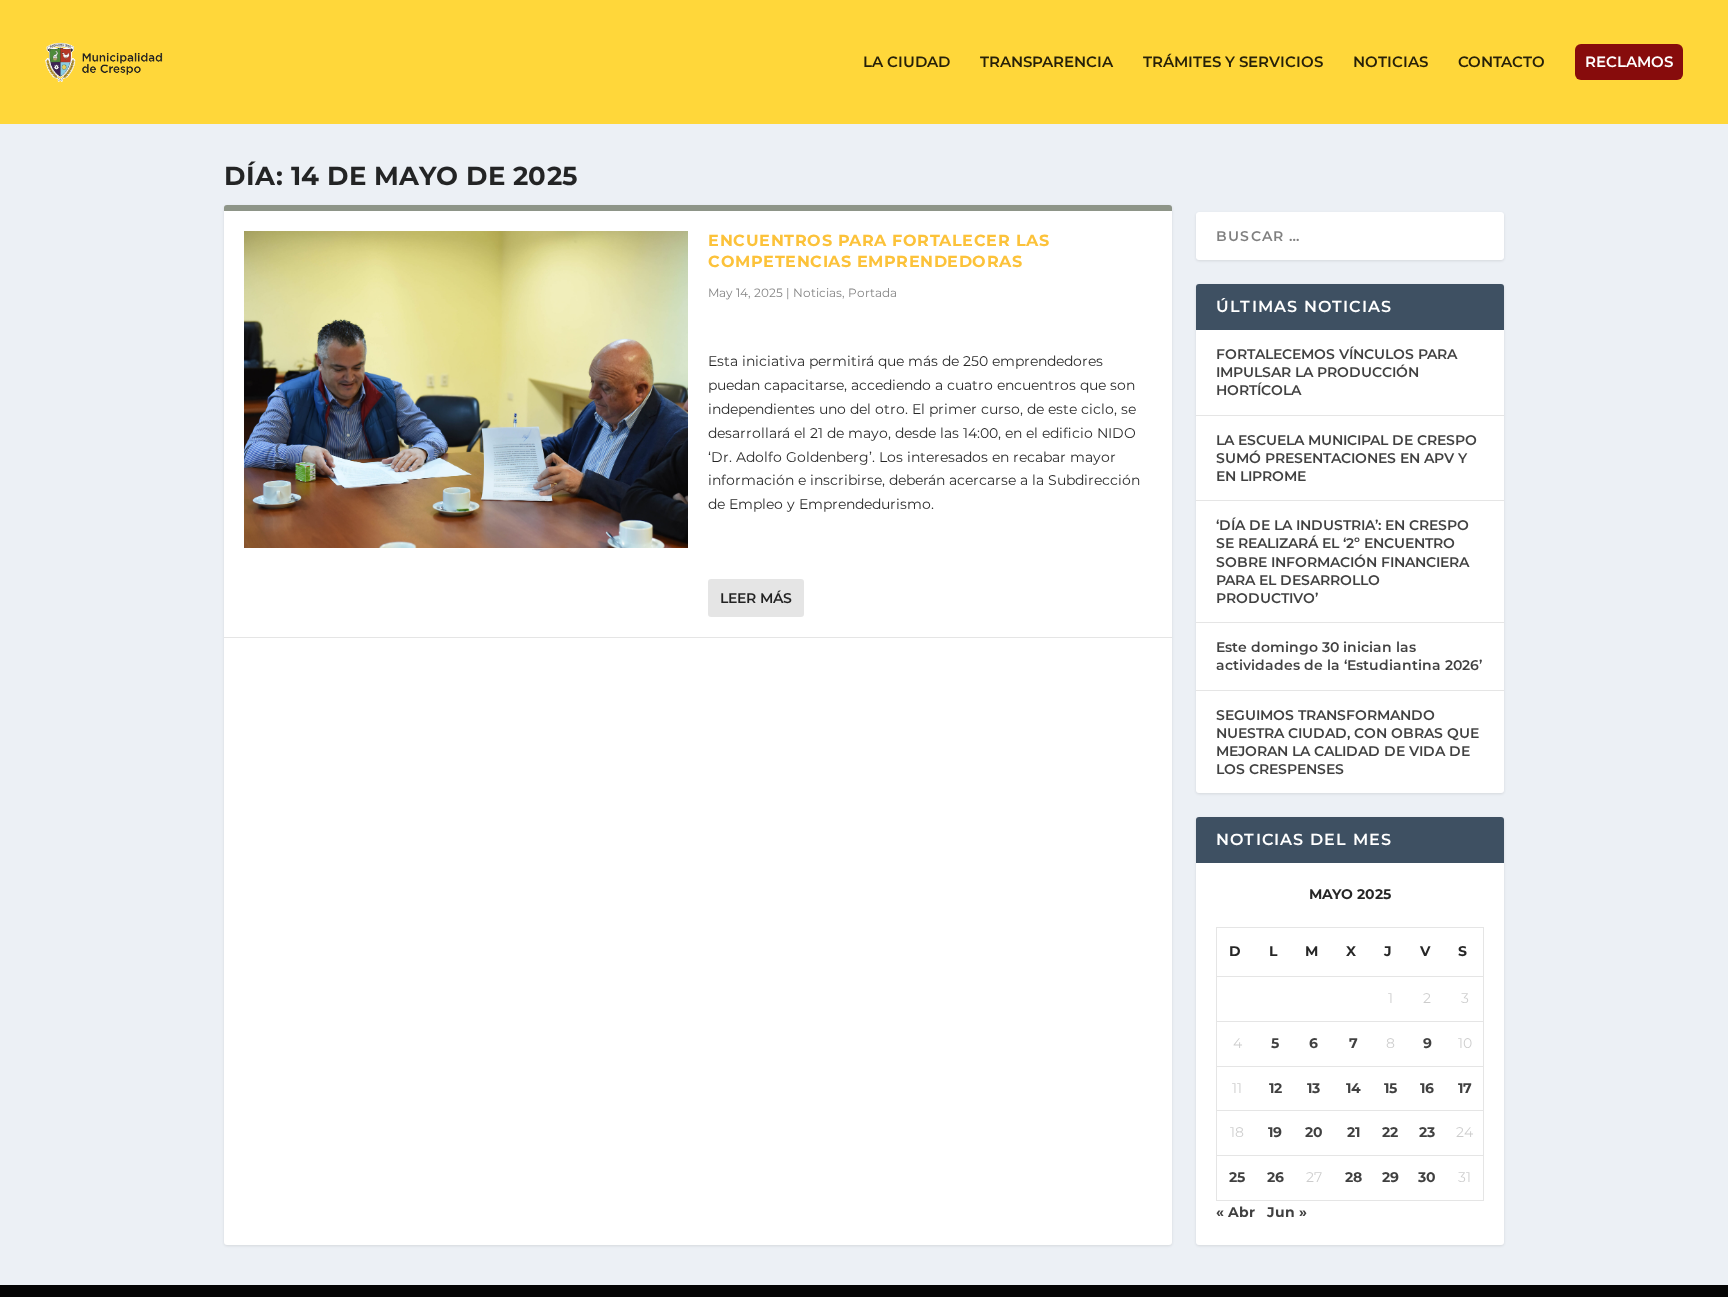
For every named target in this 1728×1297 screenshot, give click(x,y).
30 (1427, 1177)
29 (1390, 1177)
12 (1275, 1088)
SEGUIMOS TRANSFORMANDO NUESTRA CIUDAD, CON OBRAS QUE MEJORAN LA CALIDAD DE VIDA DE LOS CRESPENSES (1347, 742)
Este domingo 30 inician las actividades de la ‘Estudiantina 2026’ (1349, 656)
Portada (872, 292)
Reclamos (1629, 61)
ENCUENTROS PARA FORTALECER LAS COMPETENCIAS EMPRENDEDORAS (878, 251)
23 (1427, 1132)
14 (1353, 1088)
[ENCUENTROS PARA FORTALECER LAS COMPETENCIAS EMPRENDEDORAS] (466, 389)
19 (1275, 1132)
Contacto (1501, 62)
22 (1390, 1132)
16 (1427, 1088)
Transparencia (1046, 62)
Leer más (756, 598)
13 (1313, 1088)
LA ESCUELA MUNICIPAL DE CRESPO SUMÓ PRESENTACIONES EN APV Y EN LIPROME (1346, 458)
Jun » (1287, 1212)
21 (1353, 1132)
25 (1237, 1177)
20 (1314, 1132)
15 (1390, 1088)
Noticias (1390, 62)
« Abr (1235, 1212)
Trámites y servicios (1233, 62)
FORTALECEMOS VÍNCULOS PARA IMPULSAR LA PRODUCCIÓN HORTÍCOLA (1336, 372)
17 (1465, 1088)
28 (1353, 1177)
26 (1275, 1177)
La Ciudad (906, 62)
